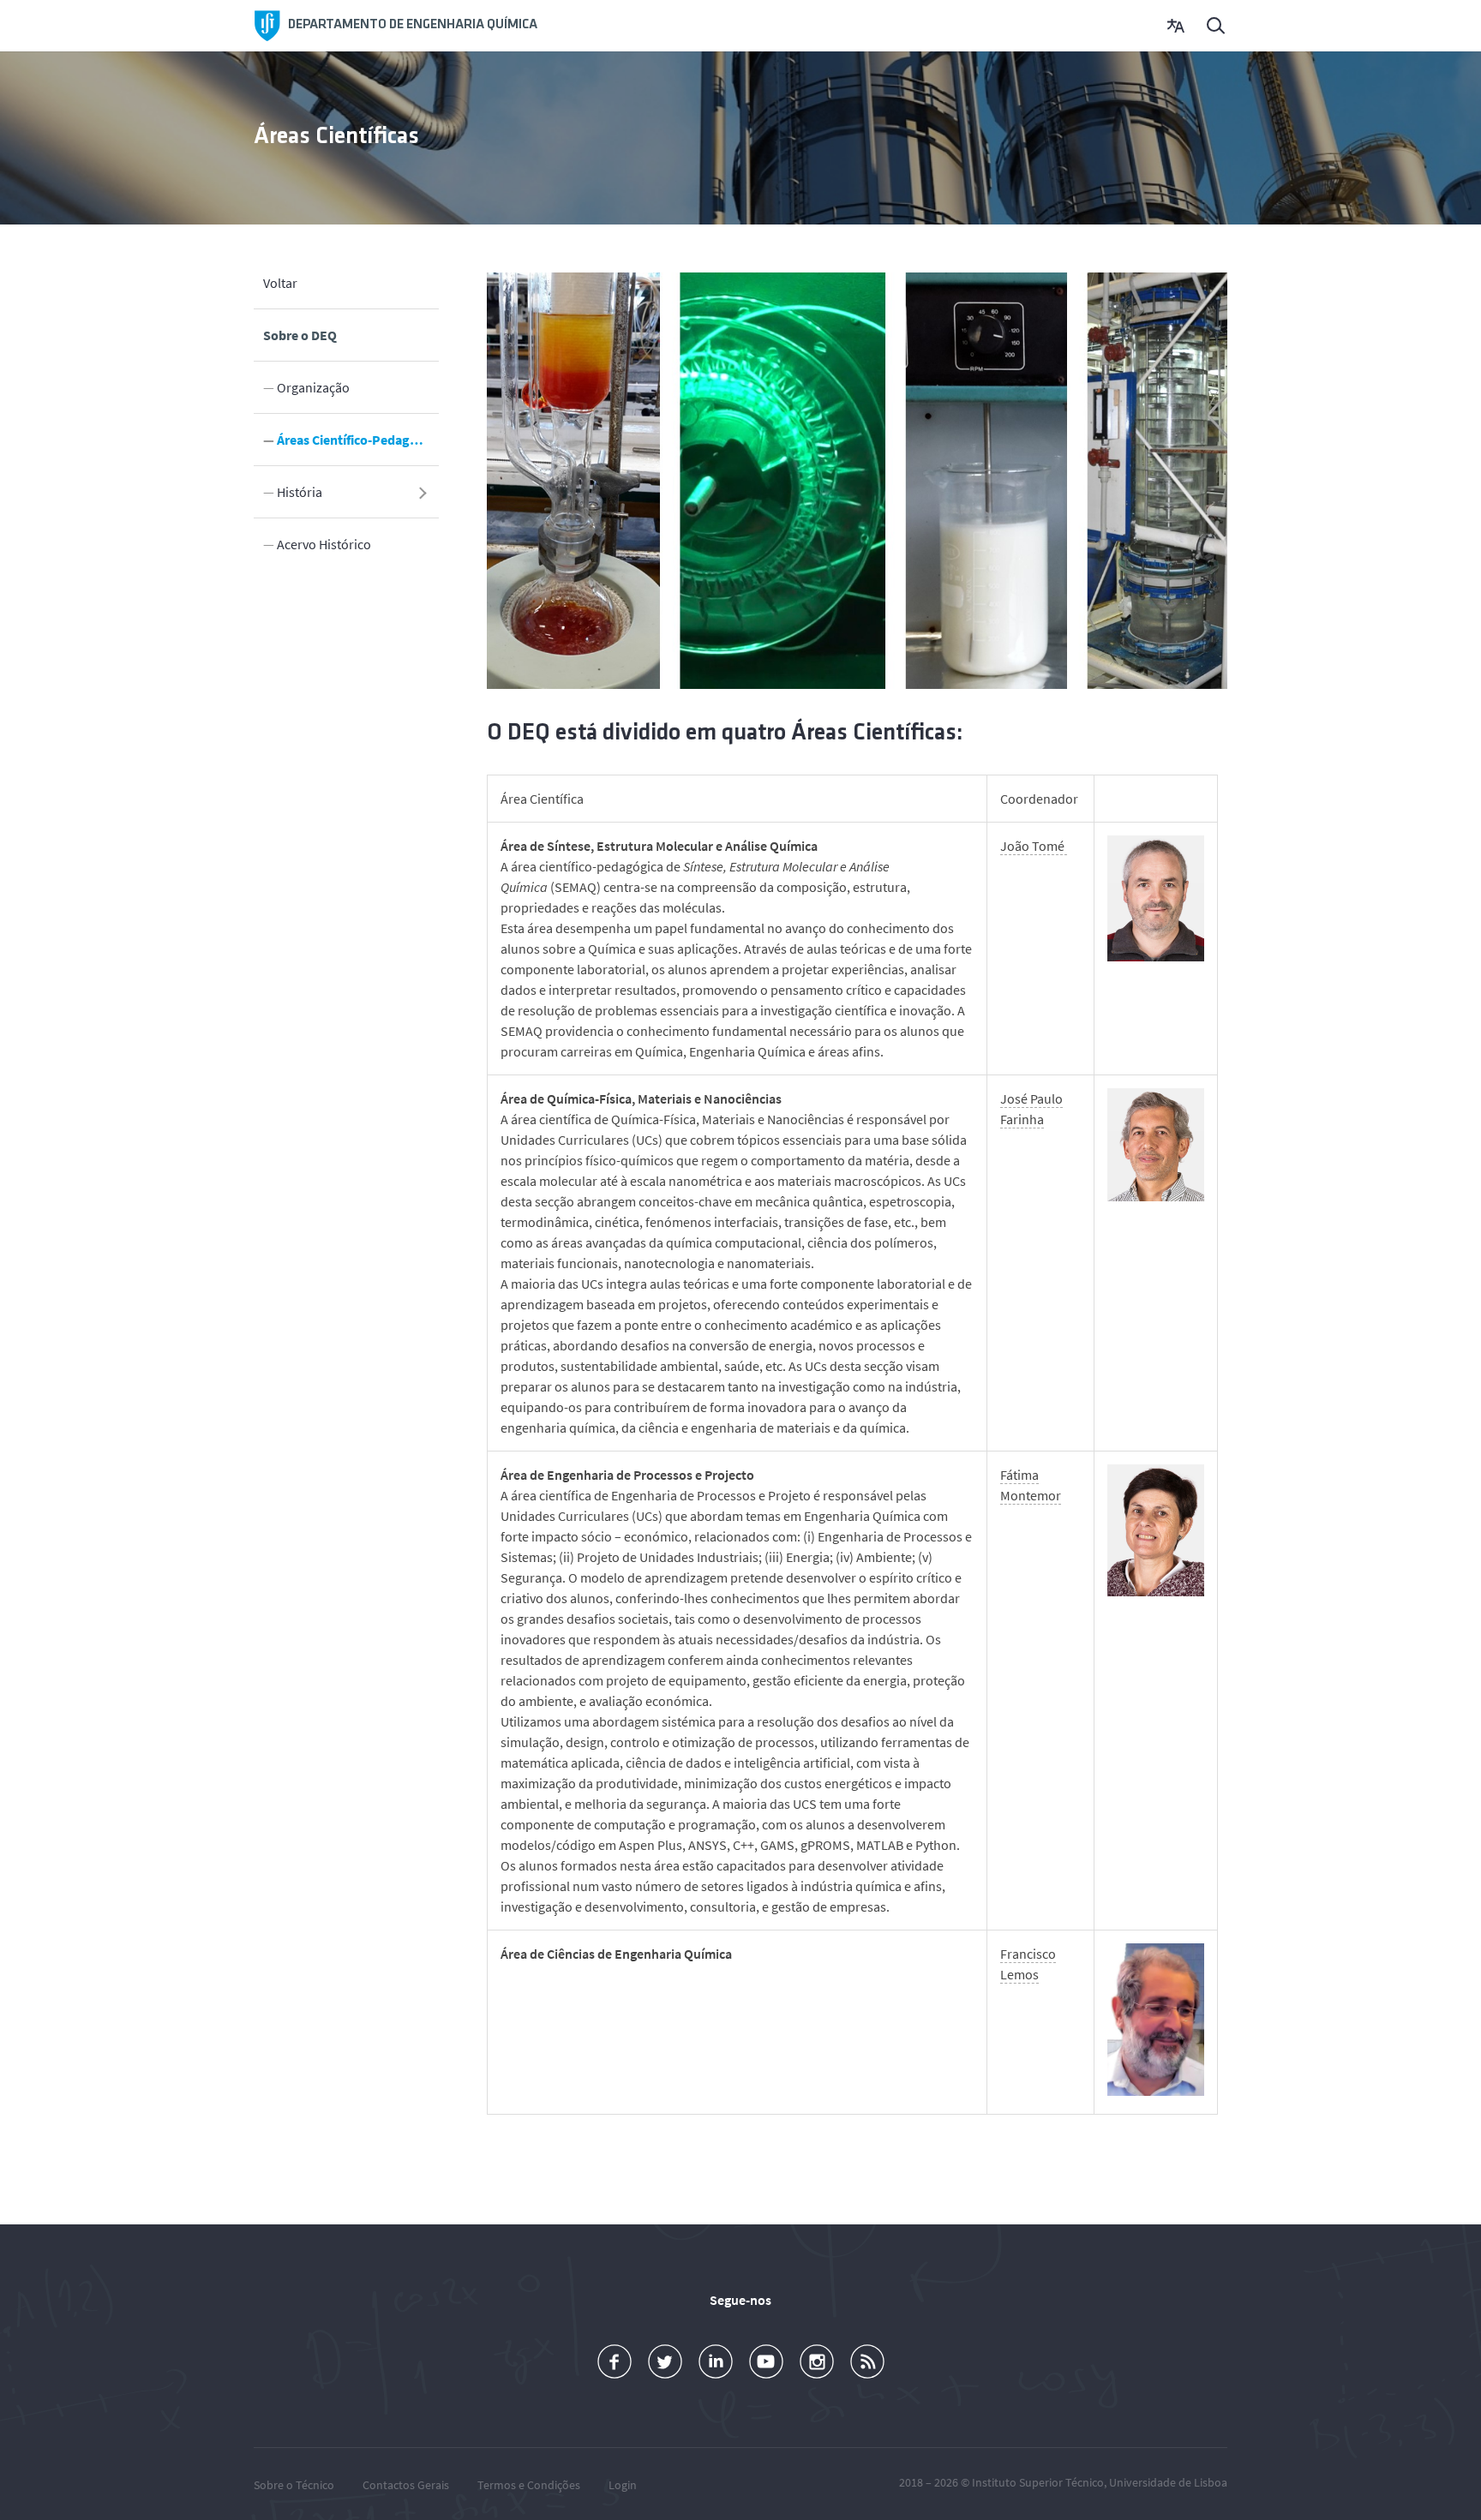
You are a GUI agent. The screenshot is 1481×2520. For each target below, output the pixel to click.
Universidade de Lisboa (1168, 2482)
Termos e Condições (529, 2485)
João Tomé (1034, 846)
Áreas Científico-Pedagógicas (358, 440)
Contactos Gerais (406, 2485)
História (300, 492)
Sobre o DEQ (300, 335)
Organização (313, 387)
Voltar (280, 283)
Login (623, 2485)
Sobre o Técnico (294, 2485)
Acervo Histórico (324, 544)
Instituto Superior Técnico (1038, 2482)
